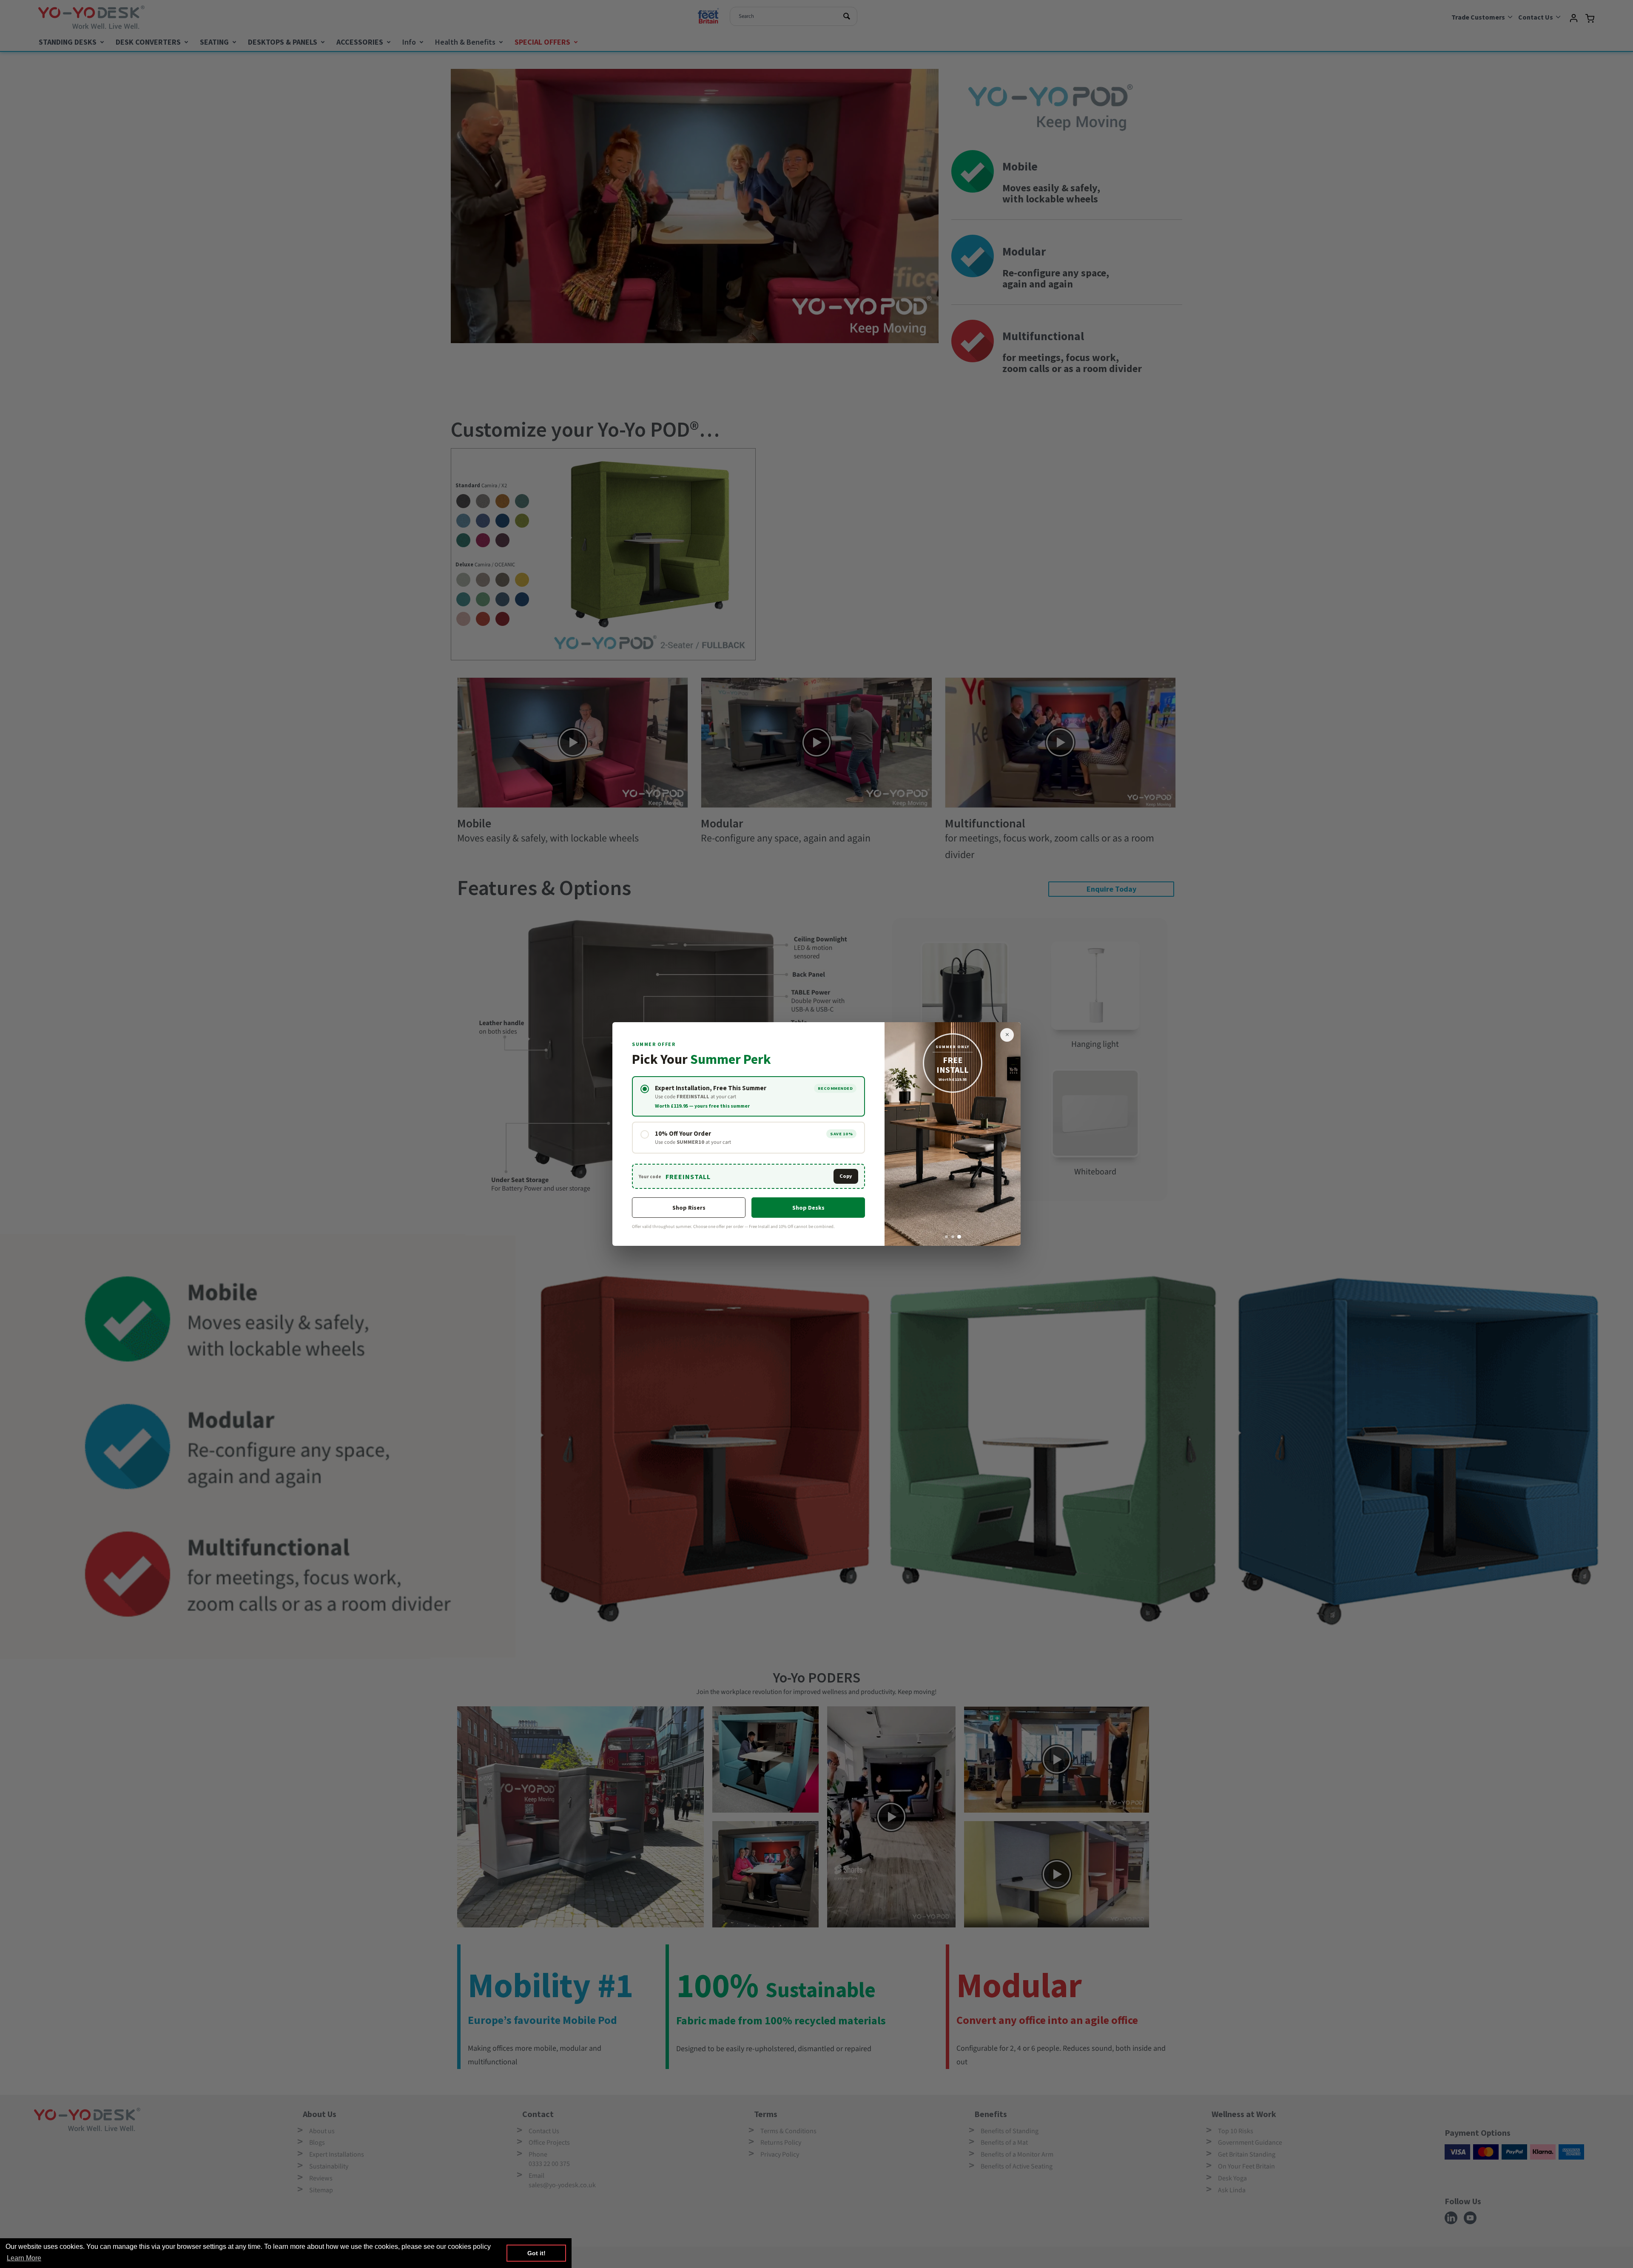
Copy (846, 1176)
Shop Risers (689, 1208)
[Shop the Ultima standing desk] (953, 1134)
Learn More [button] (24, 2258)
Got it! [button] (536, 2253)
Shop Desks (808, 1208)
